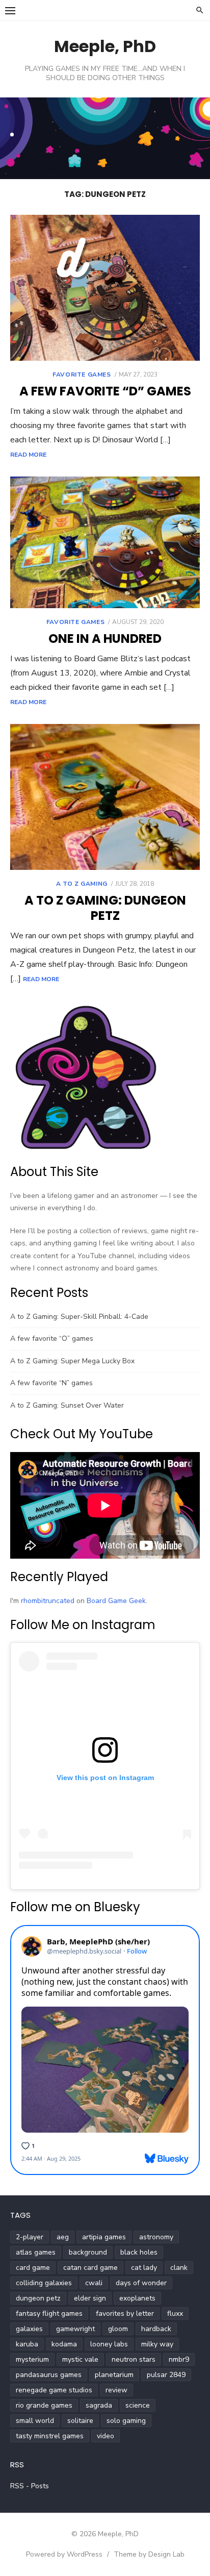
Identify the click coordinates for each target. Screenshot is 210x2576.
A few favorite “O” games (52, 1339)
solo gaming (126, 2421)
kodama (64, 2344)
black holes (139, 2252)
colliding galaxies (44, 2283)
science (138, 2405)
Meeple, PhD (105, 46)
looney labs (109, 2344)
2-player (30, 2237)
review (116, 2390)
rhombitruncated (48, 1601)
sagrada (99, 2405)
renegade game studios (54, 2390)
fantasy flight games (49, 2314)
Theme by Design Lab (149, 2554)
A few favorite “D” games (105, 391)
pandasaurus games (49, 2375)
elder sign (90, 2298)
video (106, 2436)
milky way (157, 2344)
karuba (27, 2344)
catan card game (90, 2268)
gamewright (75, 2329)
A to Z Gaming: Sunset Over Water (67, 1405)
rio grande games (44, 2405)
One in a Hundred (105, 639)
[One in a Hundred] (105, 542)
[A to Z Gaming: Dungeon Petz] (105, 797)
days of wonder (141, 2283)
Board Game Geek (116, 1601)
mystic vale (80, 2359)
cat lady (144, 2268)
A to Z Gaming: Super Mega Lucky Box (72, 1361)
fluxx (175, 2314)
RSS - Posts (30, 2486)
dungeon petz (38, 2298)
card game (33, 2268)
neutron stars (134, 2359)
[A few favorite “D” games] (105, 288)
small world (35, 2421)
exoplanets (137, 2298)
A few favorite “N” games (51, 1383)
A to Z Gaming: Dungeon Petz (105, 908)
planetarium (114, 2375)
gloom (118, 2329)
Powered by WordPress (64, 2554)
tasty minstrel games (50, 2436)
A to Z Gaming (82, 884)
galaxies (29, 2329)
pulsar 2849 (166, 2375)
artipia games (104, 2237)
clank (179, 2268)
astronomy (156, 2237)
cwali (94, 2283)
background (88, 2252)
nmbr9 (179, 2359)
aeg (63, 2237)
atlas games (36, 2252)
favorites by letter (125, 2314)
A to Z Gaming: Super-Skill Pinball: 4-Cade (79, 1317)
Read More (28, 455)
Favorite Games (82, 374)
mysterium (32, 2359)
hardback (156, 2329)
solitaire (80, 2421)
